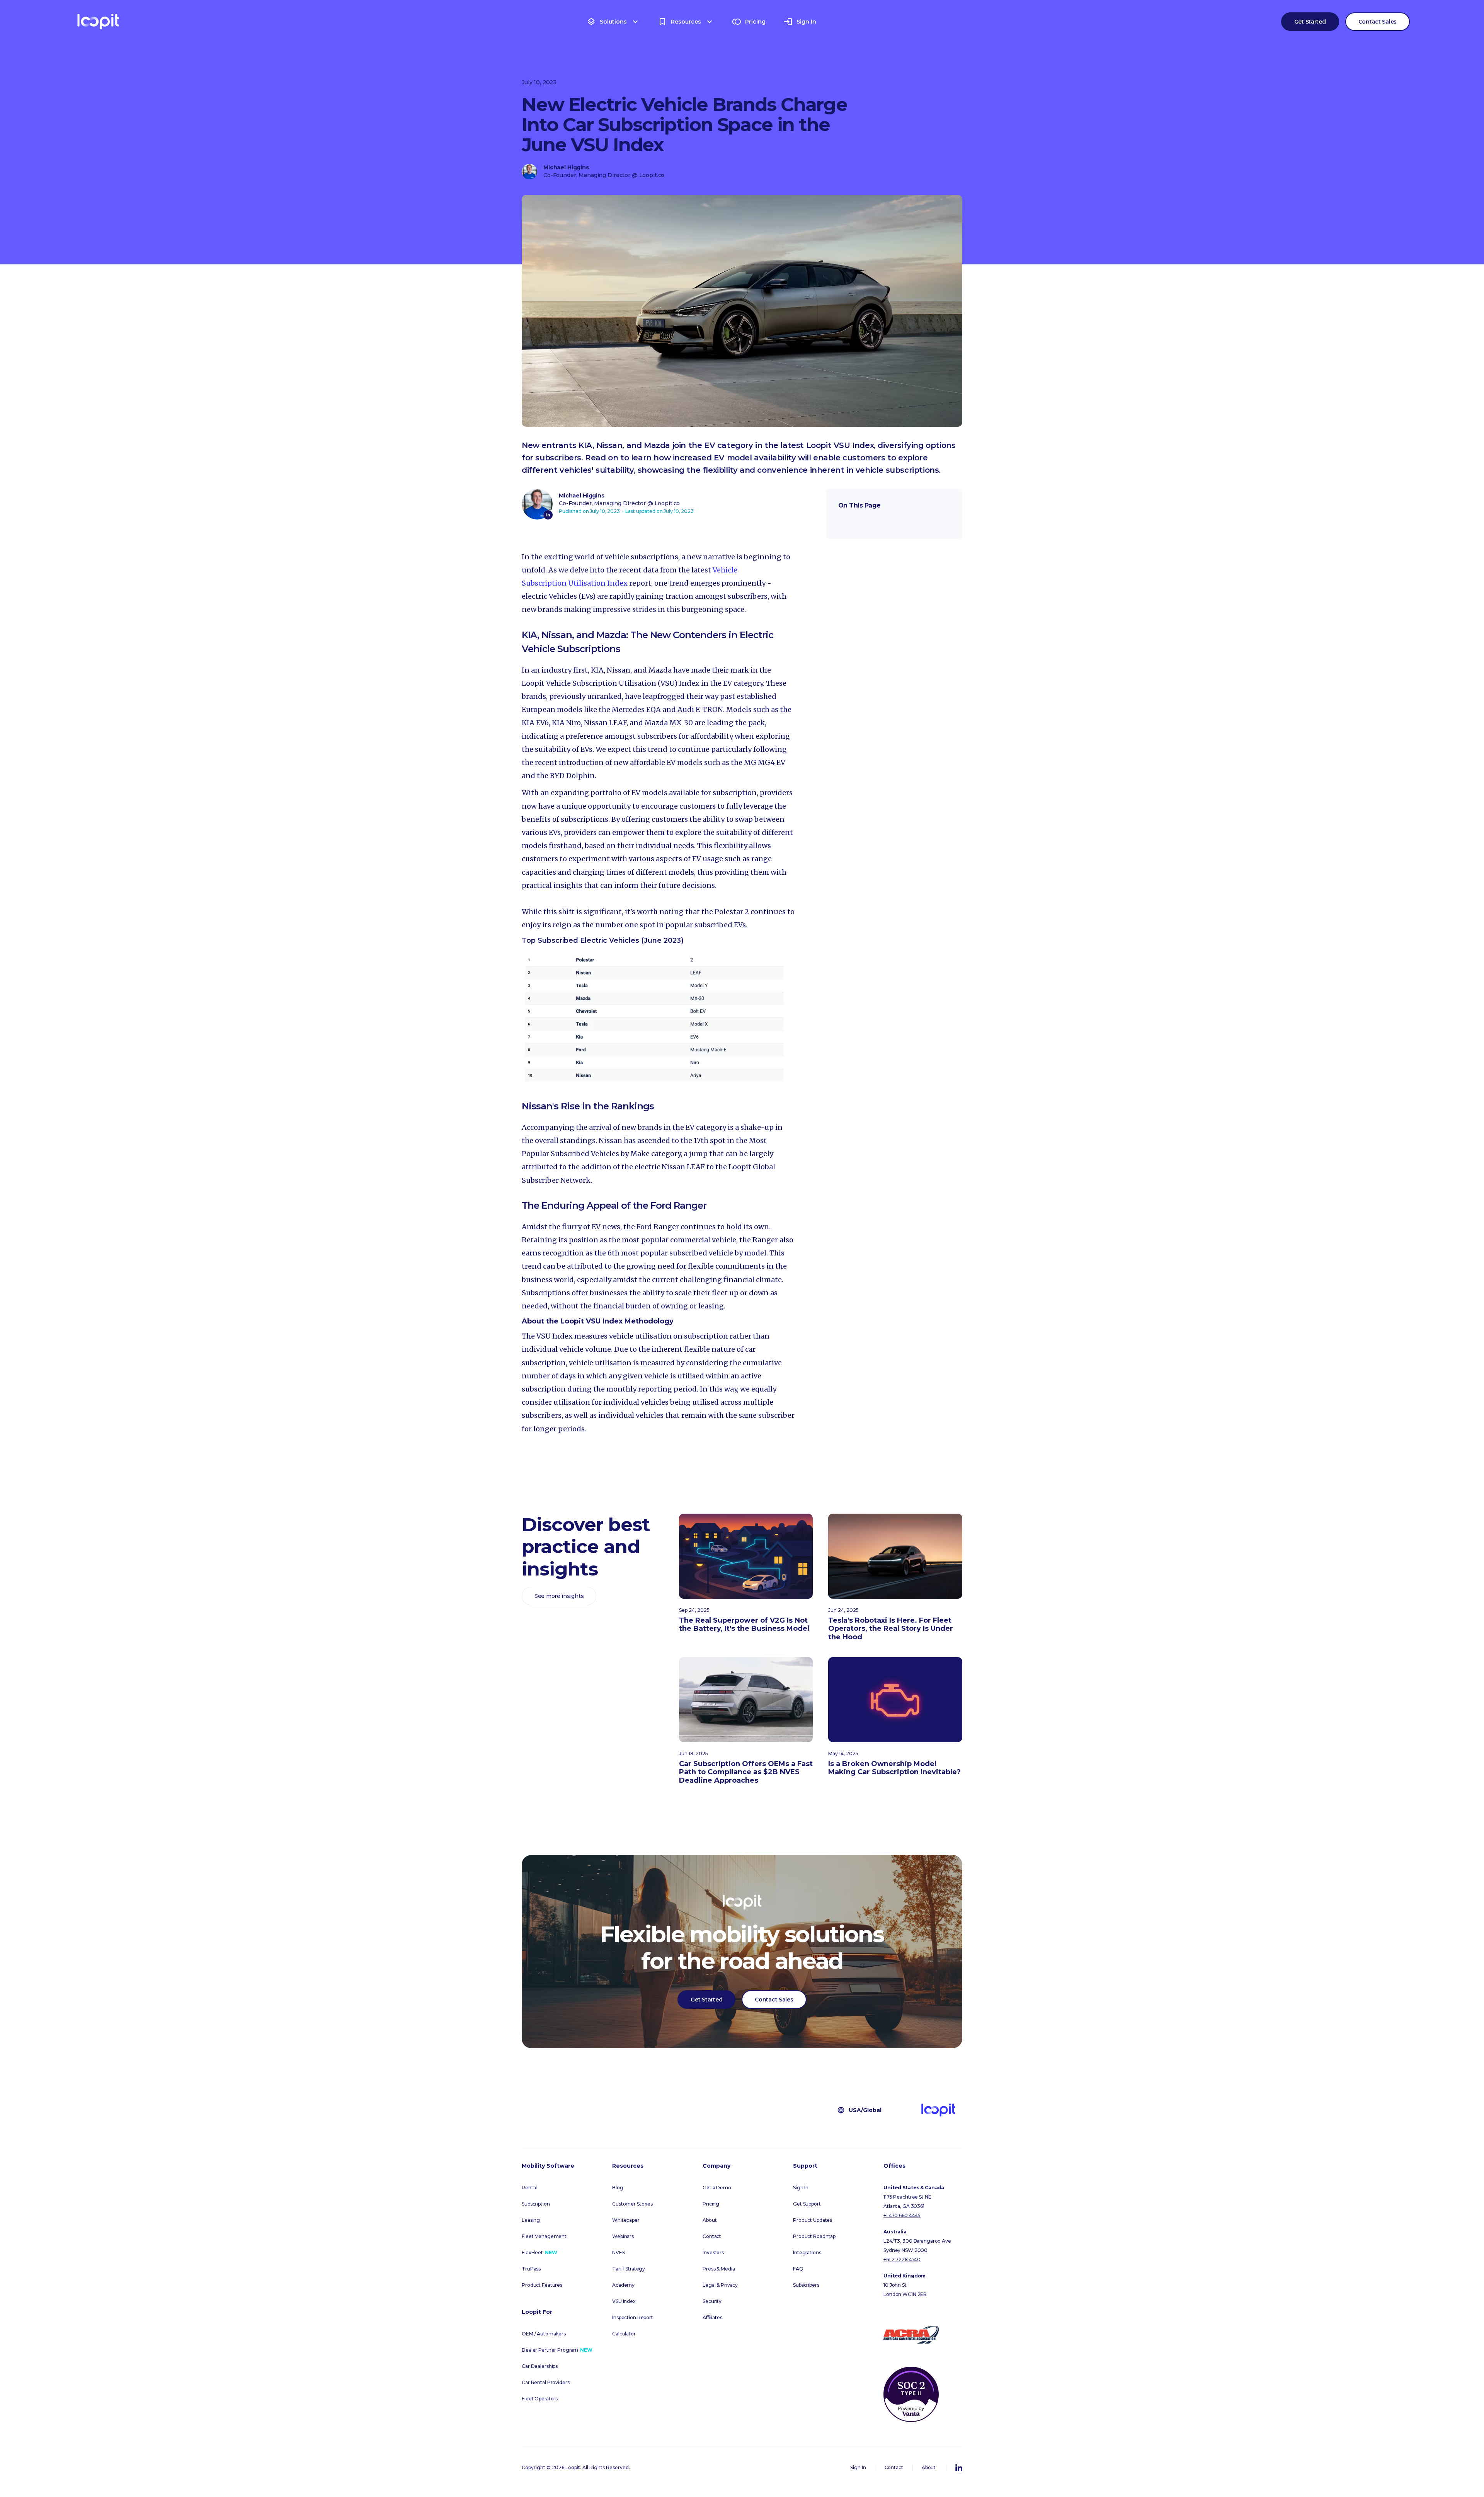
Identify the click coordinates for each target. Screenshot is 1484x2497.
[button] (613, 22)
